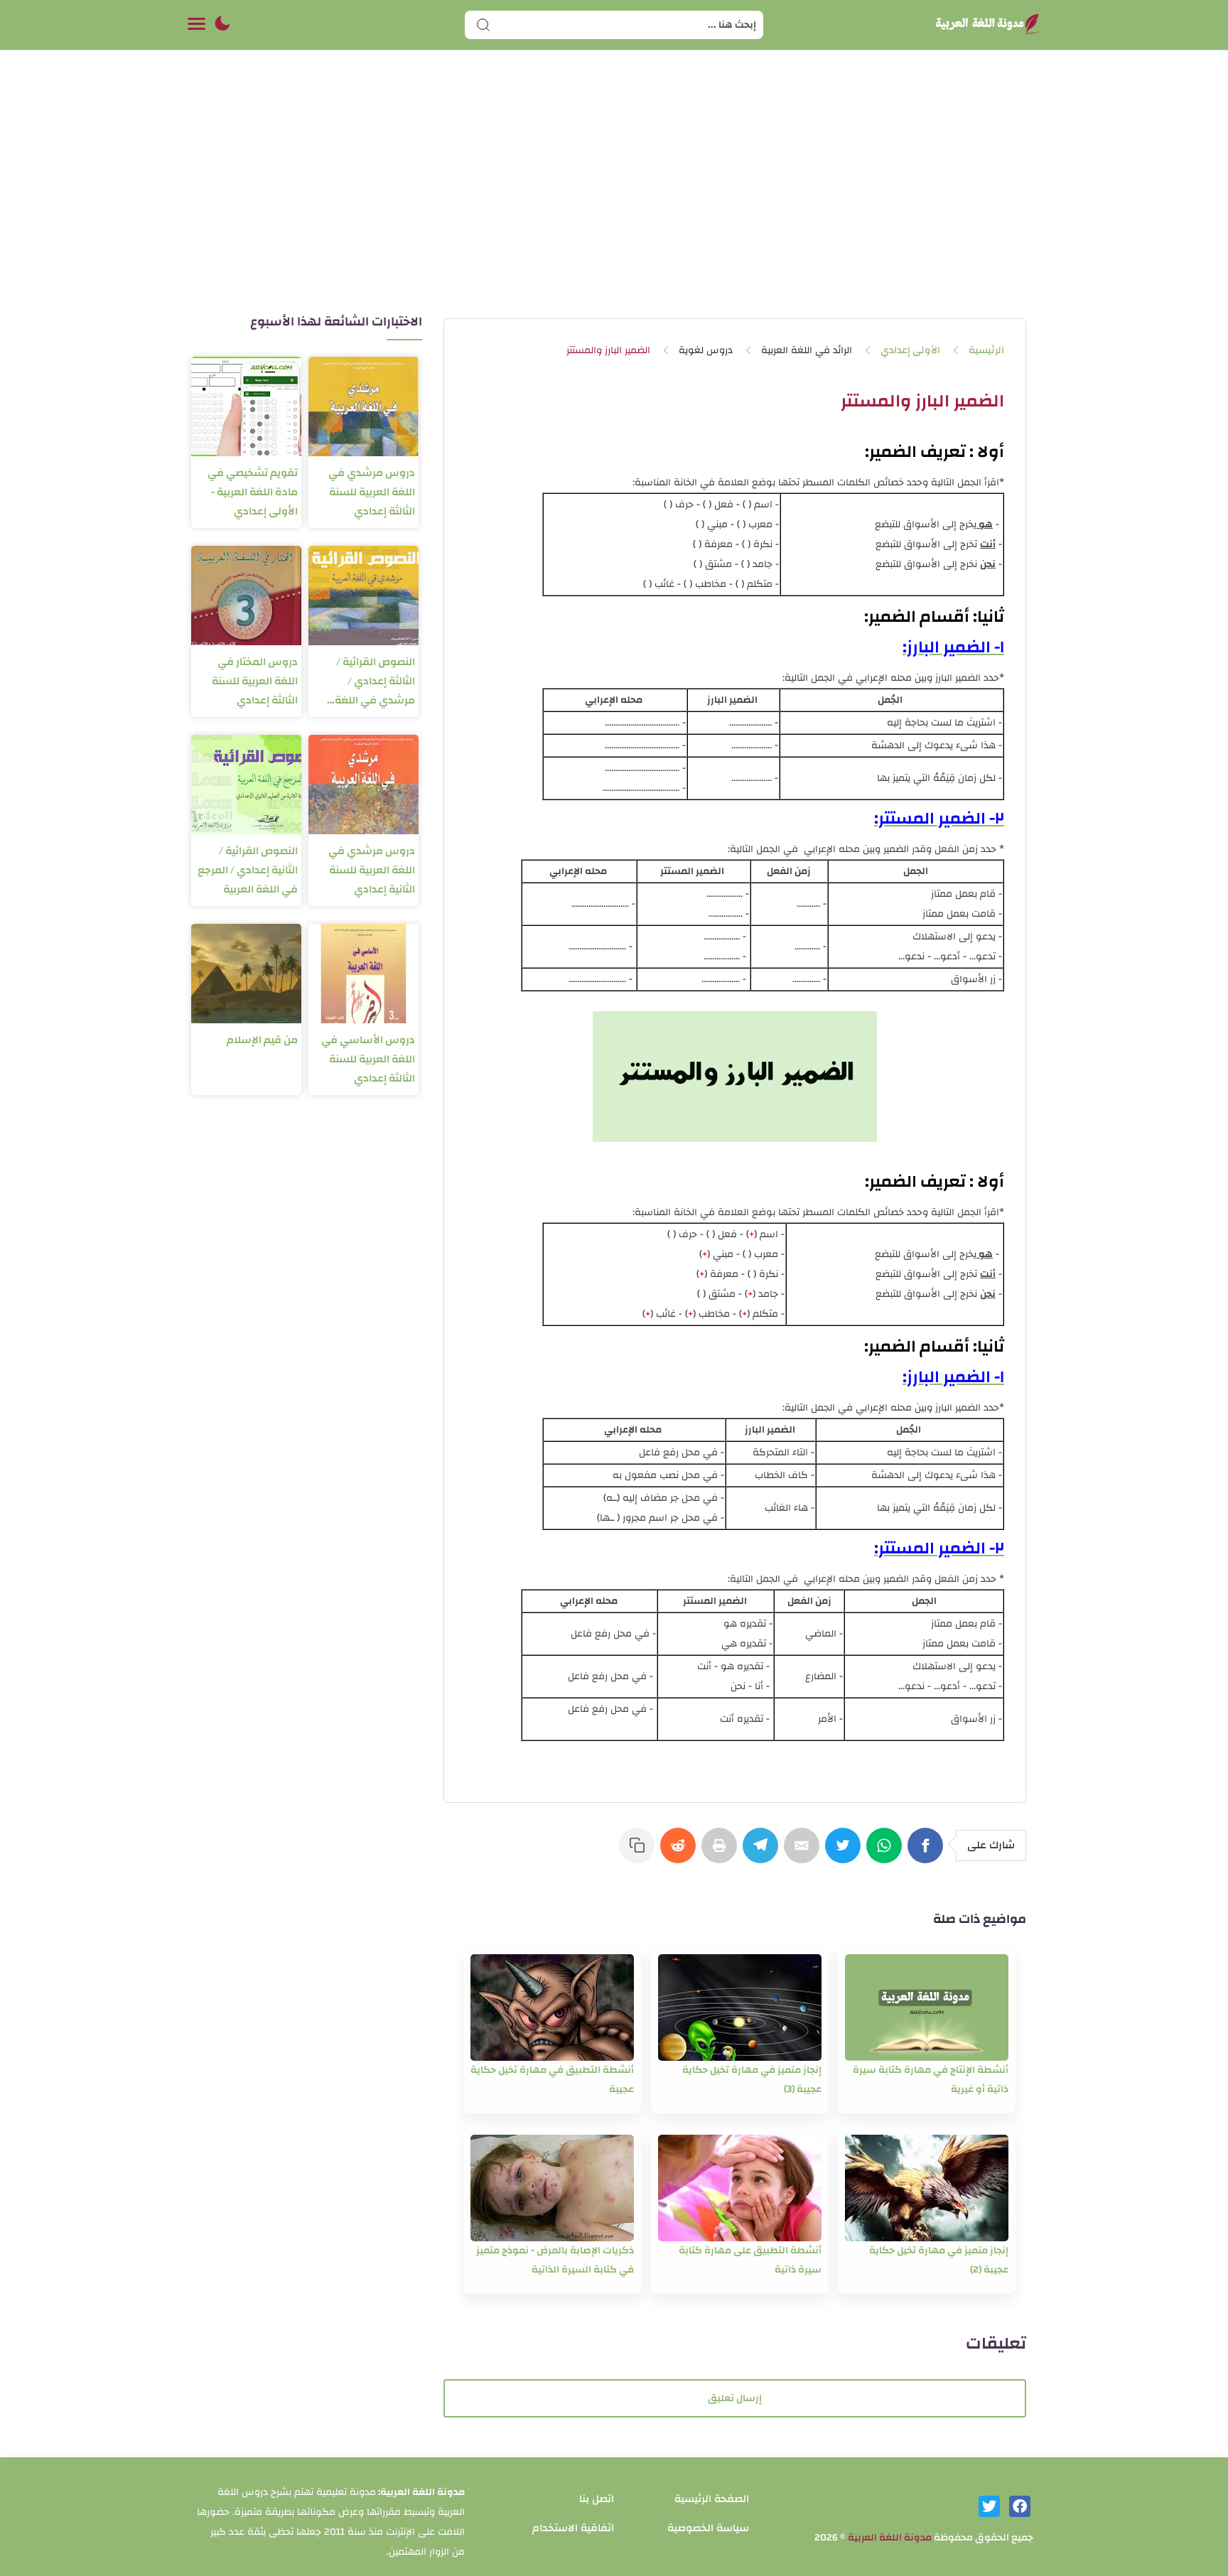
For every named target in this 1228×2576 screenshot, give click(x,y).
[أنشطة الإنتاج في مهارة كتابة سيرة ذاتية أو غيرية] (927, 2008)
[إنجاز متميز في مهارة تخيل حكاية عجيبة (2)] (927, 2188)
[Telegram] (763, 1853)
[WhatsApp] (887, 1853)
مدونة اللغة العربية (890, 2538)
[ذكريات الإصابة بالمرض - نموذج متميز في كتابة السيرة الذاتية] (552, 2188)
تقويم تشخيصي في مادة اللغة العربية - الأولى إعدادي (253, 492)
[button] (222, 25)
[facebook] (1020, 2506)
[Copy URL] (640, 1853)
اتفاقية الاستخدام (573, 2528)
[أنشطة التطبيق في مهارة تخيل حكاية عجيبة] (552, 2008)
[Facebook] (928, 1853)
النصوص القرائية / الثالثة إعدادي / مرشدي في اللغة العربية (375, 681)
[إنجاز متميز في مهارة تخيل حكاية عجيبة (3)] (740, 2008)
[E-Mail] (804, 1853)
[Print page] (722, 1853)
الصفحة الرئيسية (712, 2499)
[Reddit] (681, 1853)
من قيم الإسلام (262, 1040)
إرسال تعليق (735, 2398)
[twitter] (989, 2506)
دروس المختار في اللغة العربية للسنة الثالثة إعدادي (255, 681)
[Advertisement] (614, 198)
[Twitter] (846, 1853)
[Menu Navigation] (196, 25)
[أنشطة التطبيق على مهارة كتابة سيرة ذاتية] (740, 2188)
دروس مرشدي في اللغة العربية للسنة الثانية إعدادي (372, 870)
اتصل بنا (597, 2499)
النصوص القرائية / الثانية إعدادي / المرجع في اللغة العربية (248, 870)
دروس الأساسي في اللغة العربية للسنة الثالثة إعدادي (368, 1059)
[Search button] (483, 25)
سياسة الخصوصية (708, 2528)
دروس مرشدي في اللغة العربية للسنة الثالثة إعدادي (372, 492)
